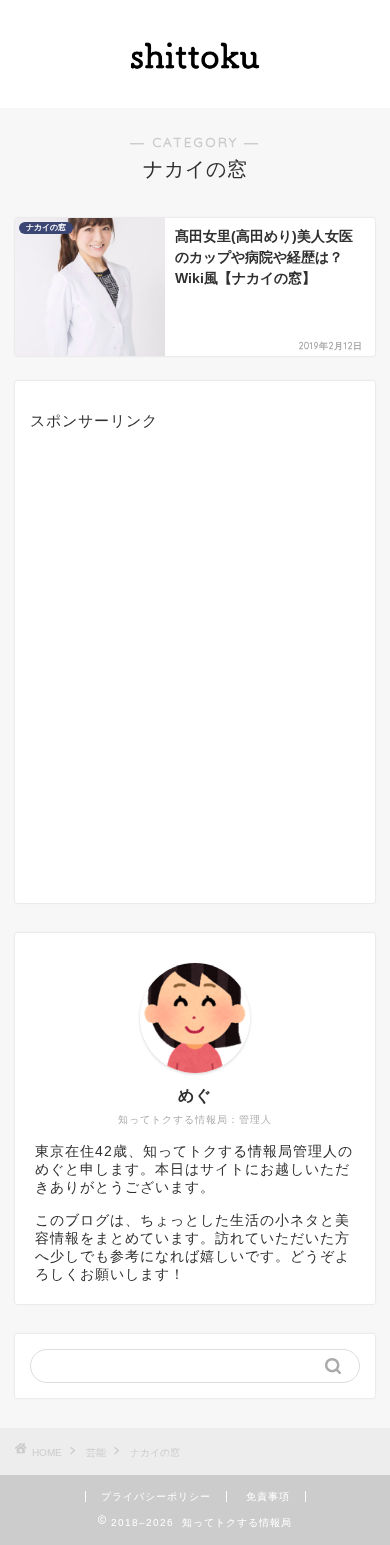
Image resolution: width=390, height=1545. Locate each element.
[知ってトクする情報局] (195, 92)
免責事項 (268, 1496)
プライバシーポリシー (156, 1496)
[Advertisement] (195, 661)
